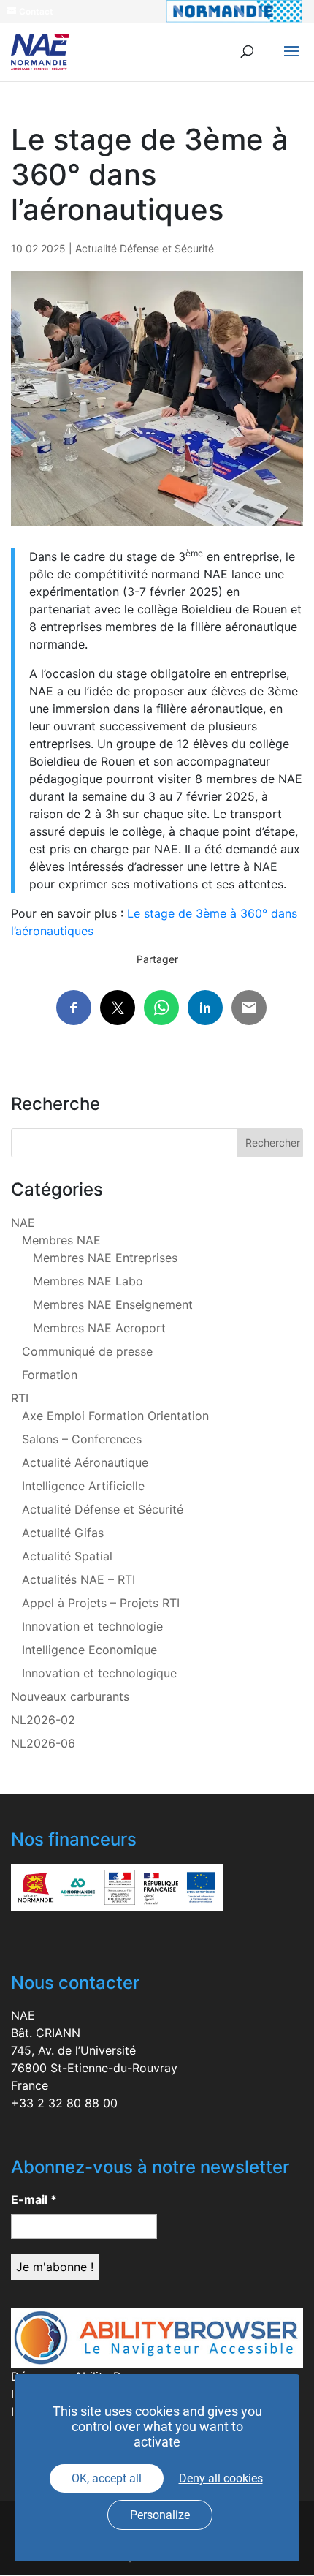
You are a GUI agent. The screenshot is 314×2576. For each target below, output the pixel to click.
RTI (20, 1398)
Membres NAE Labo (88, 1281)
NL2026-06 (43, 1743)
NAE (23, 1223)
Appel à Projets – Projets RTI (101, 1603)
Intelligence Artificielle (83, 1486)
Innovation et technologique (99, 1673)
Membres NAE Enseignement (113, 1304)
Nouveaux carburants (70, 1696)
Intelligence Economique (89, 1650)
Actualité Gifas (63, 1533)
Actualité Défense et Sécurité (145, 248)
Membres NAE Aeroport (99, 1328)
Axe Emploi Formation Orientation (115, 1416)
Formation (50, 1375)
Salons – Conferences (82, 1439)
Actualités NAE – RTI (78, 1579)
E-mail (34, 2199)
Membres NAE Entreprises (105, 1258)
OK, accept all (107, 2478)
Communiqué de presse (87, 1351)
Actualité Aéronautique (85, 1462)
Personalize (160, 2515)
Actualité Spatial (67, 1556)
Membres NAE (61, 1240)
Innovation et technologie (92, 1626)
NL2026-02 (43, 1720)
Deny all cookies (221, 2478)
